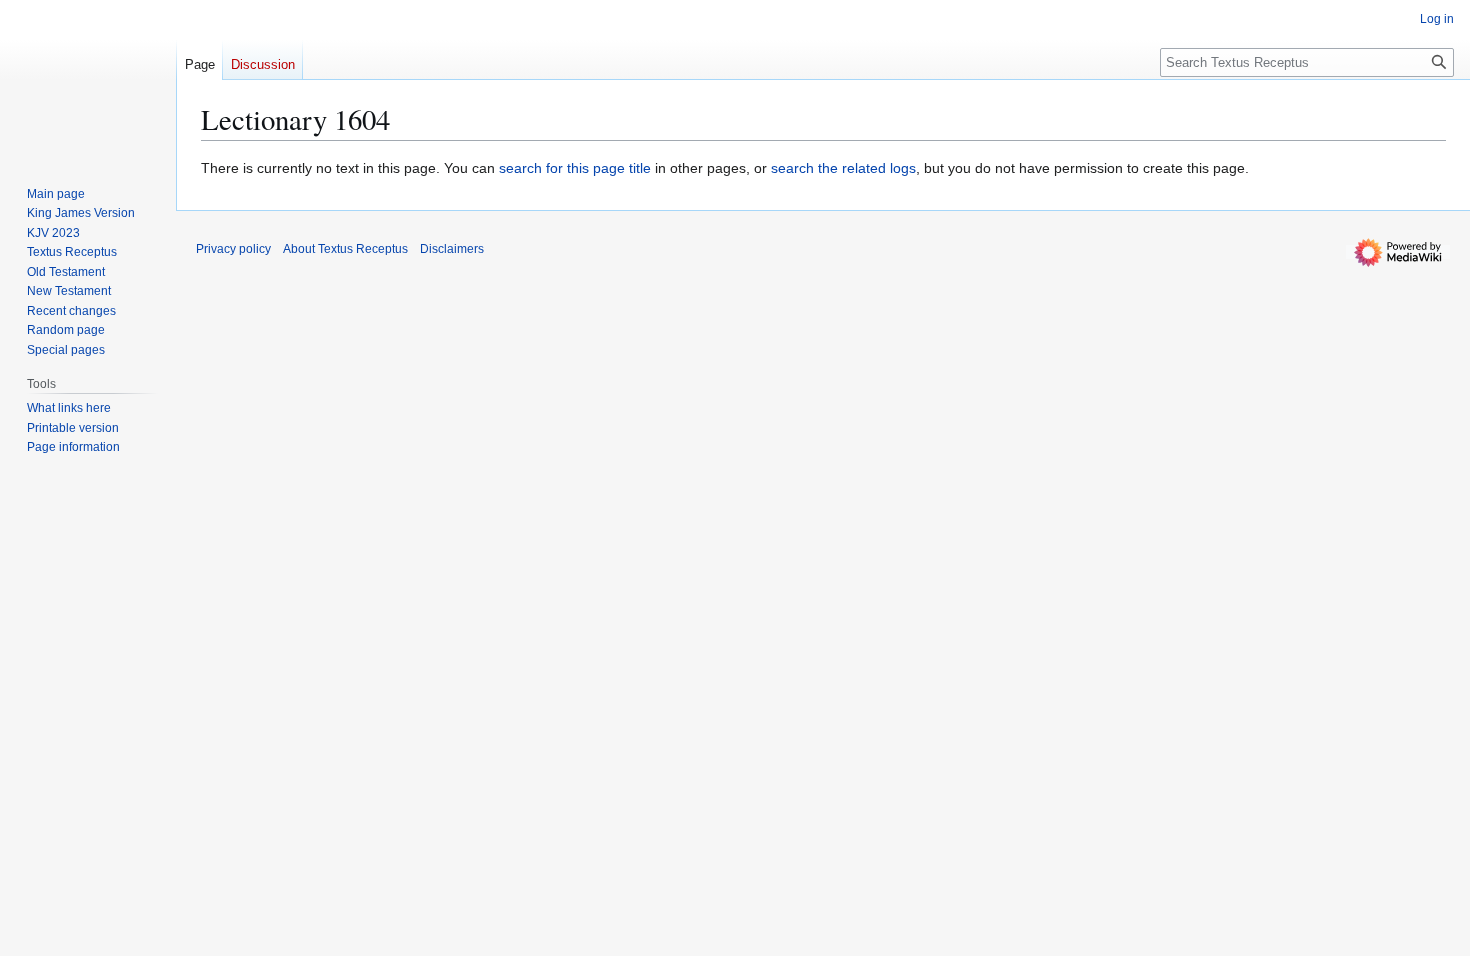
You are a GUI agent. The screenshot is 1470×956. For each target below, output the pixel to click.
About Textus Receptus (345, 249)
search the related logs (843, 168)
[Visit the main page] (88, 80)
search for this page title (575, 168)
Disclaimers (452, 249)
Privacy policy (233, 249)
